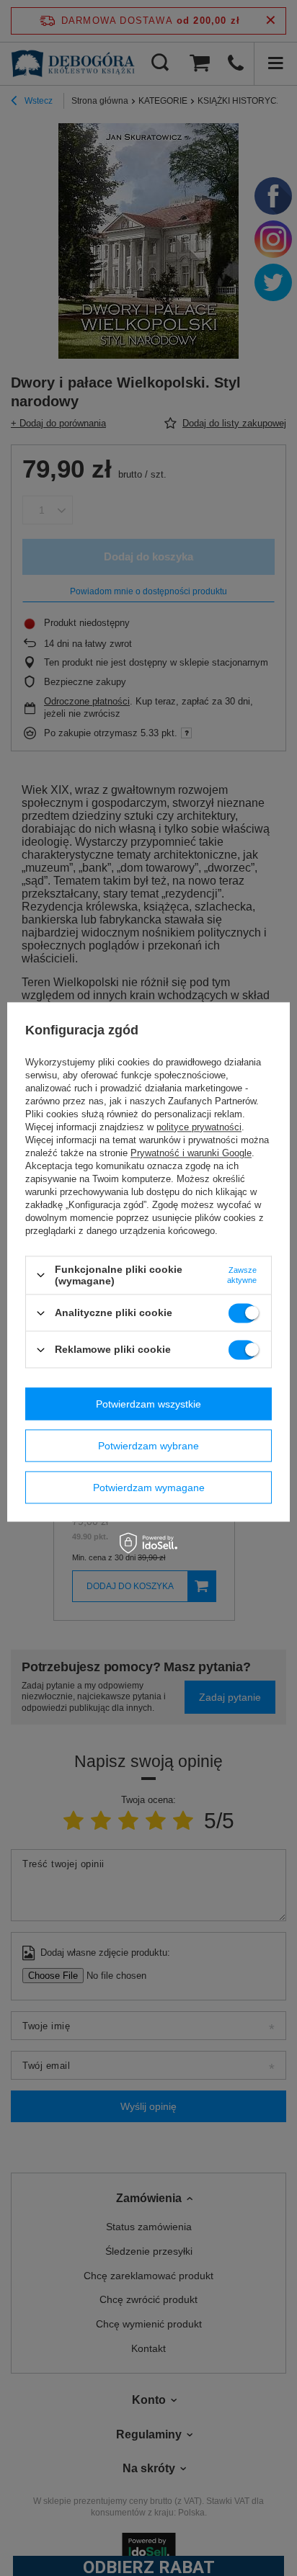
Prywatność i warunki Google (191, 1153)
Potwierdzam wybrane (148, 1446)
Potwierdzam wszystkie (148, 1404)
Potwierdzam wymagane (149, 1488)
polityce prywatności (199, 1127)
